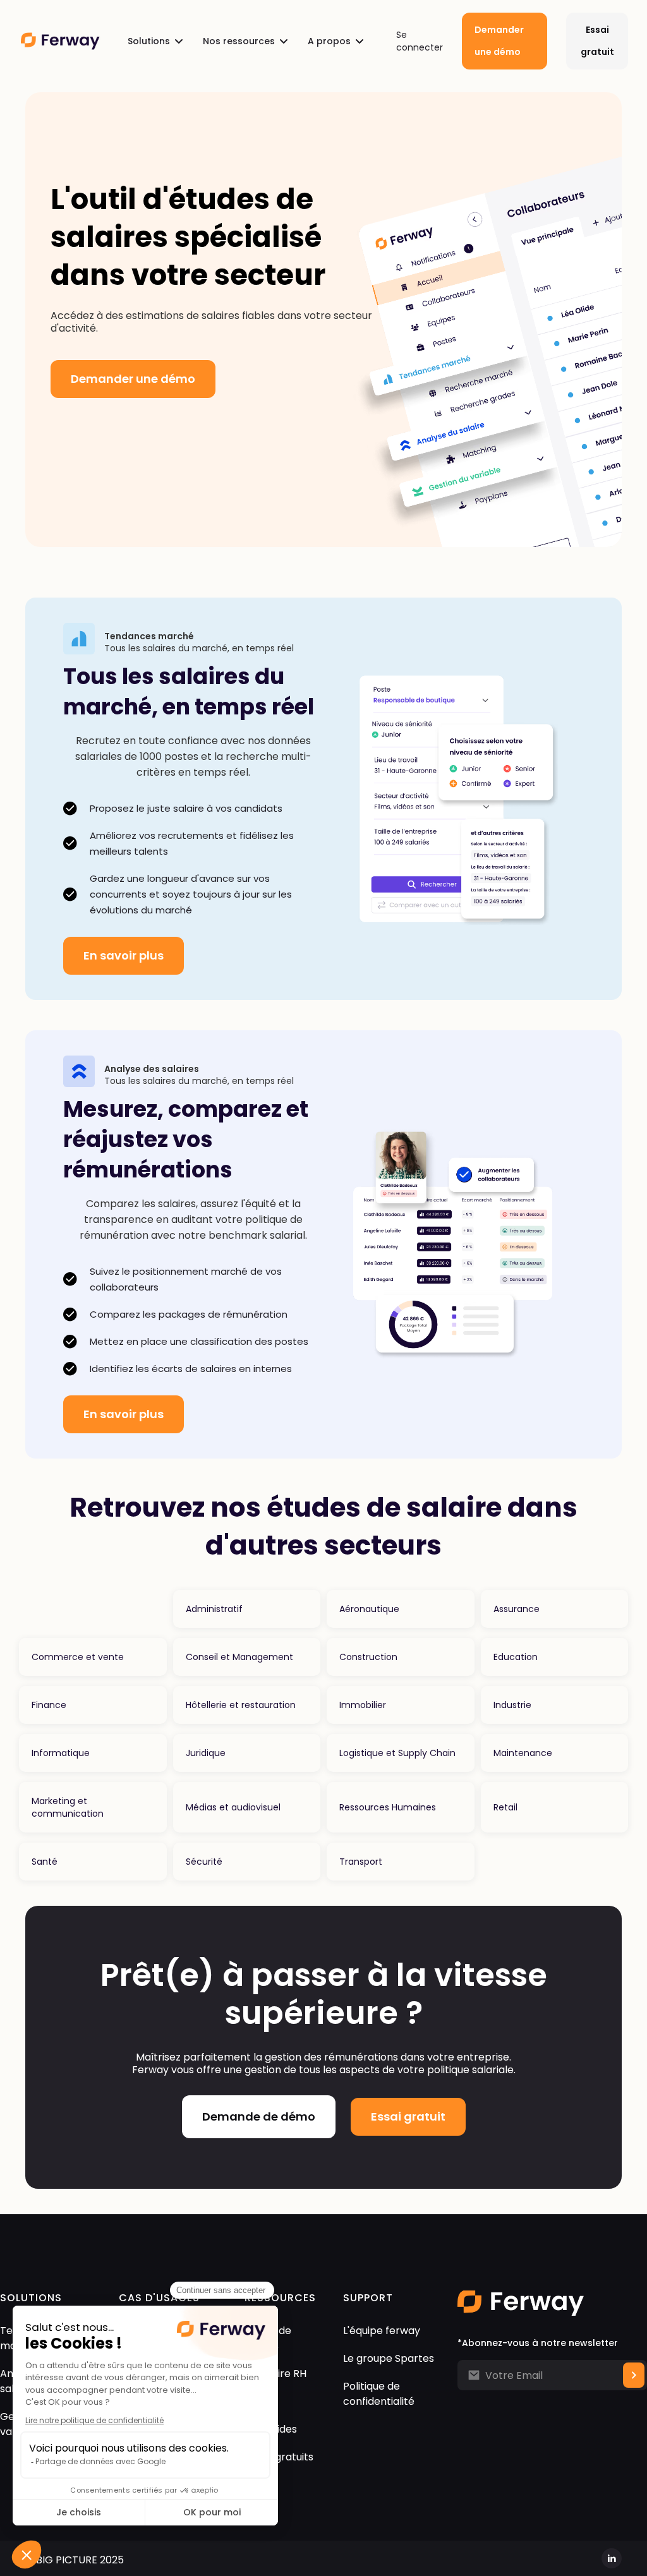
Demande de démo (259, 2116)
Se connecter (420, 41)
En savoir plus (124, 955)
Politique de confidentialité (379, 2394)
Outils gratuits (279, 2457)
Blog (255, 2401)
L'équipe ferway (382, 2331)
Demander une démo (499, 41)
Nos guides (271, 2429)
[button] (155, 41)
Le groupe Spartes (389, 2358)
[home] (60, 41)
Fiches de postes (268, 2338)
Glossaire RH (275, 2374)
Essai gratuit (597, 41)
